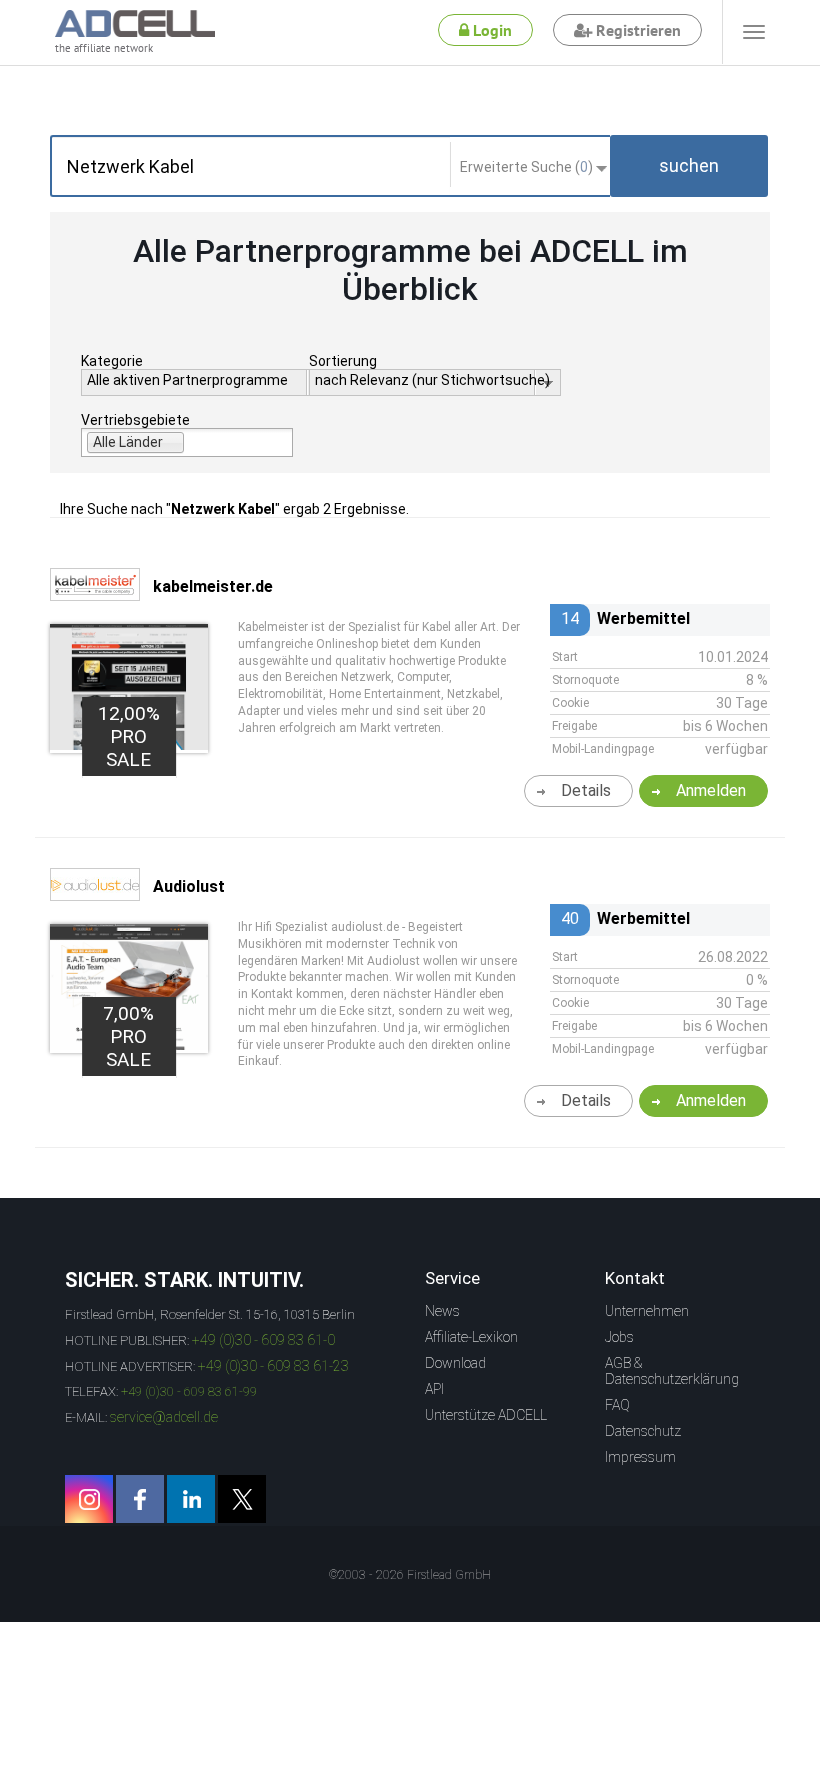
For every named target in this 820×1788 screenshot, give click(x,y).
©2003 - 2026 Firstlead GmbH (410, 1575)
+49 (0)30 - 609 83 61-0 (263, 1340)
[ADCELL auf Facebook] (140, 1499)
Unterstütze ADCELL (486, 1415)
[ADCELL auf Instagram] (89, 1499)
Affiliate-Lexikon (471, 1337)
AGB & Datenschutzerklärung (672, 1371)
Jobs (619, 1337)
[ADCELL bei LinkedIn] (191, 1499)
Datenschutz (643, 1431)
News (442, 1311)
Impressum (640, 1457)
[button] (689, 166)
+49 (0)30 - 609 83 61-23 (273, 1366)
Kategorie (112, 361)
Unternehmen (647, 1311)
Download (455, 1363)
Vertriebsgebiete (135, 420)
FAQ (617, 1405)
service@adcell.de (164, 1417)
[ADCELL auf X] (242, 1499)
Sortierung (343, 361)
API (434, 1389)
